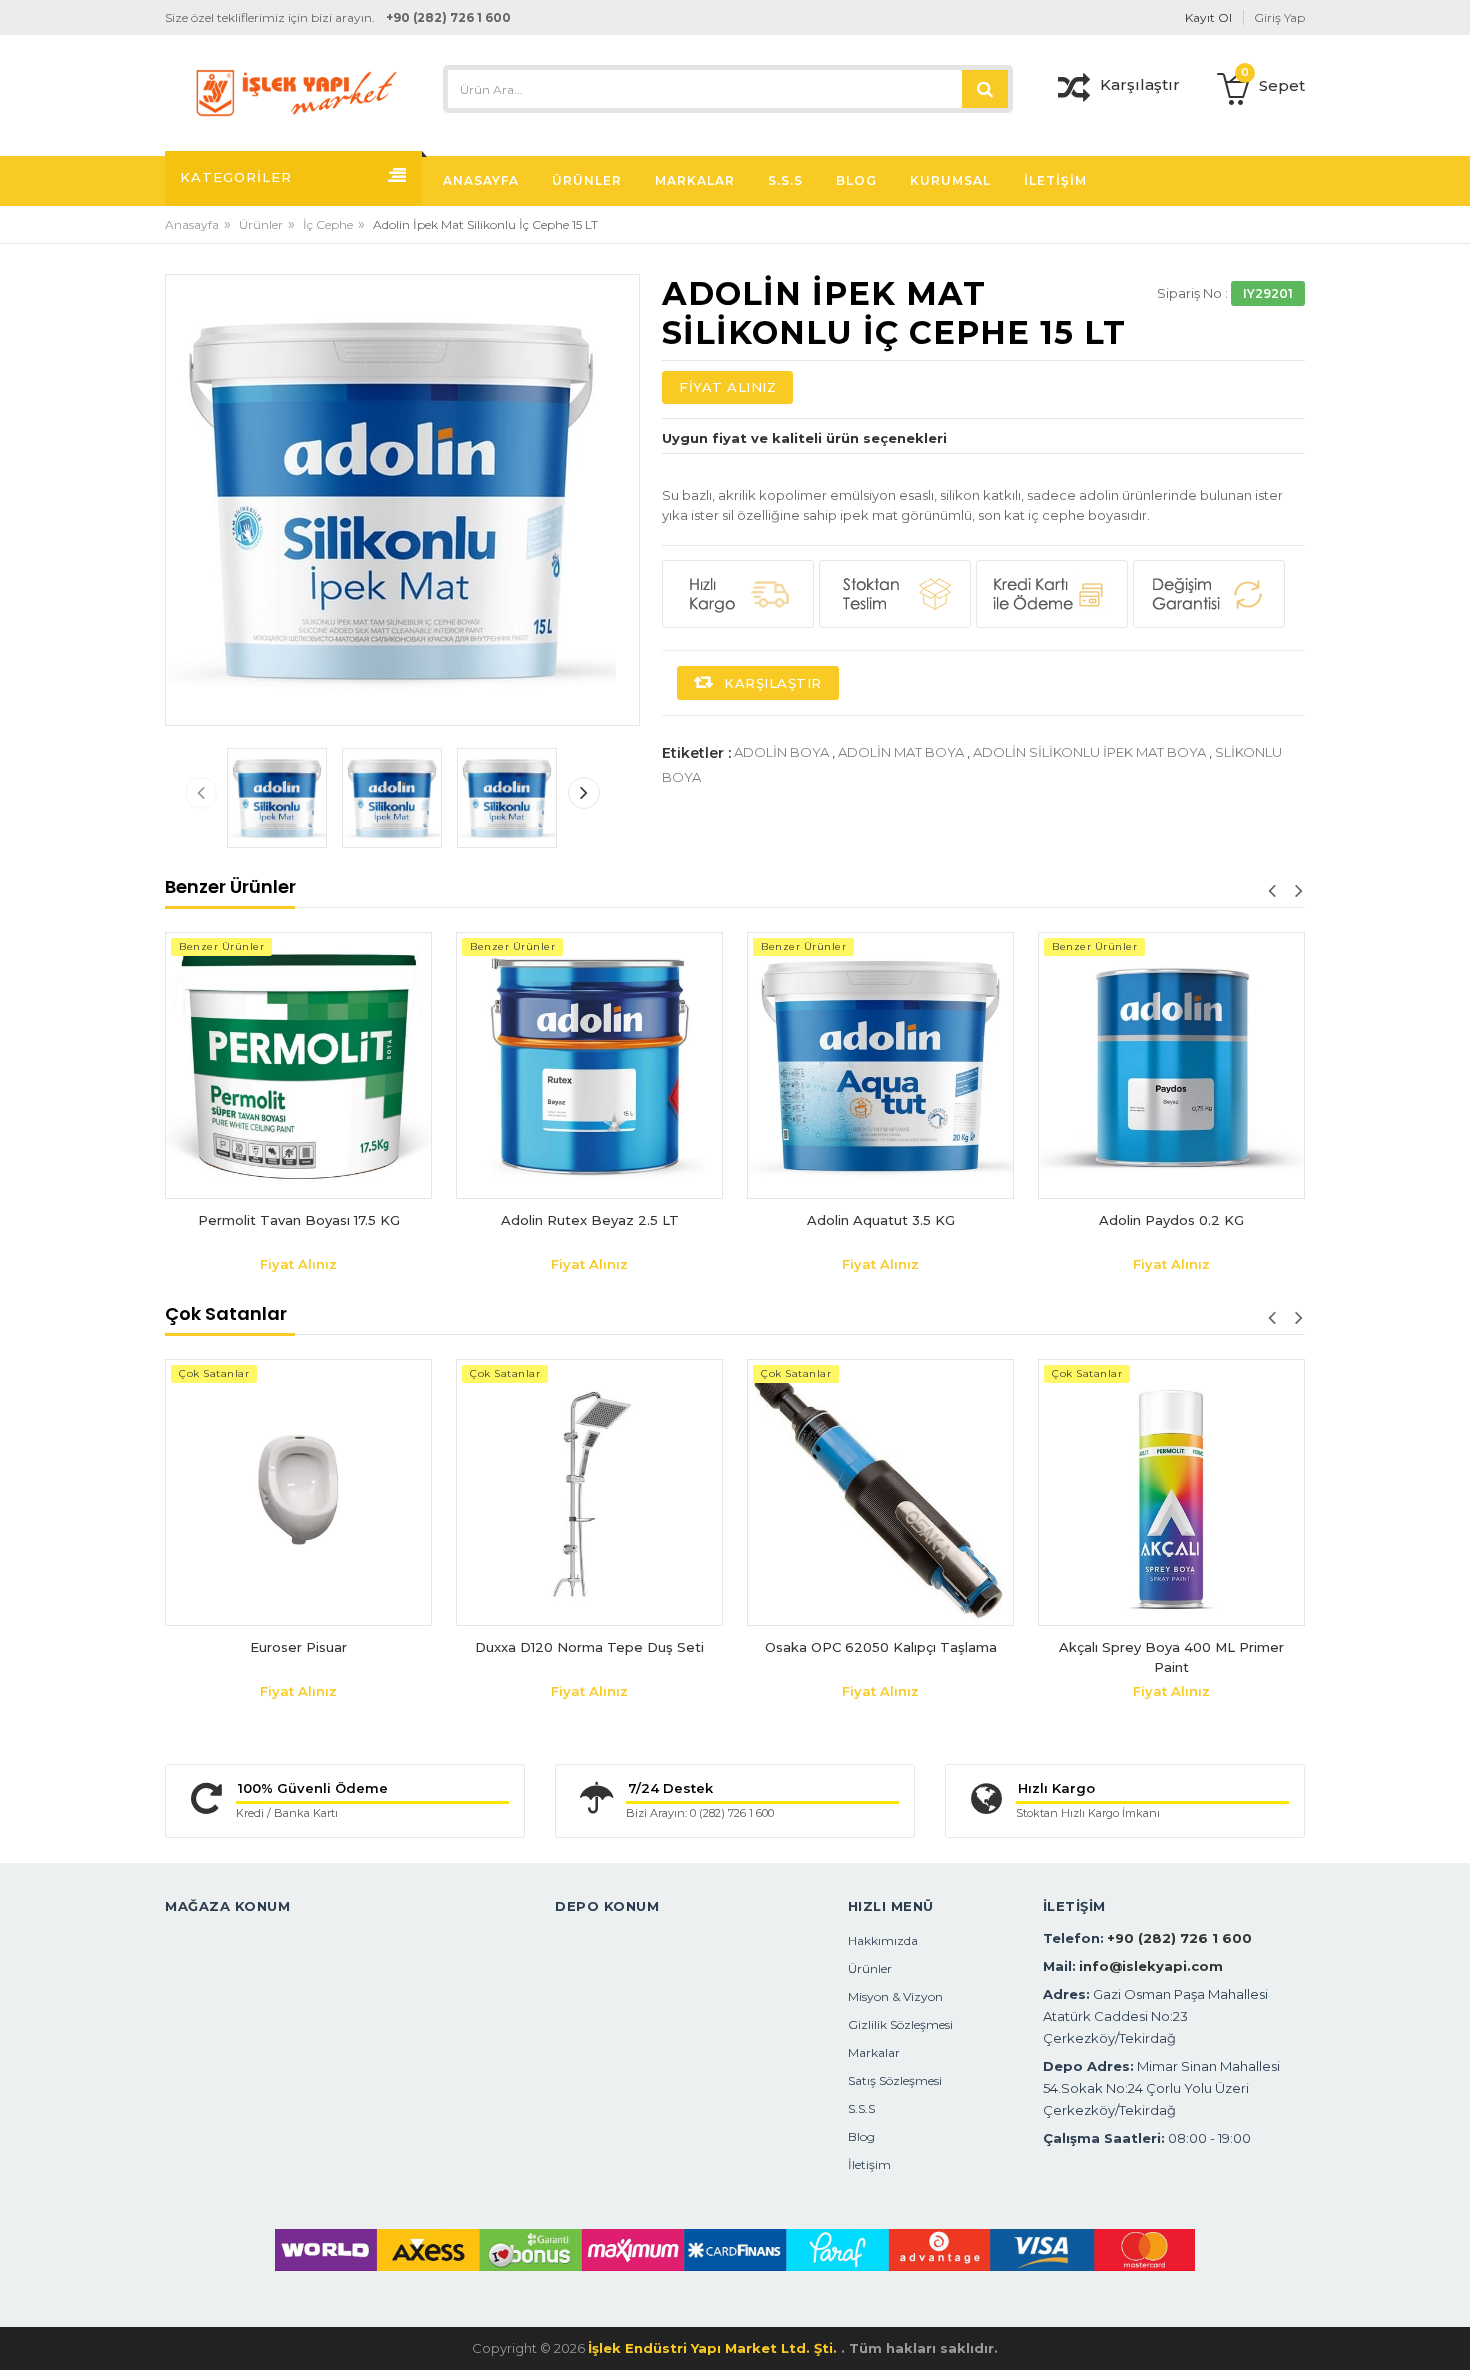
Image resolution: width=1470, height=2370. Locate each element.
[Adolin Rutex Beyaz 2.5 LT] (298, 1065)
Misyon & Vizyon (895, 1996)
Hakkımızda (883, 1940)
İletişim (869, 2164)
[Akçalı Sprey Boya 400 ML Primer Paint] (1171, 1492)
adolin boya (781, 752)
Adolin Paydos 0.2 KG (880, 1220)
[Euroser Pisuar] (298, 1492)
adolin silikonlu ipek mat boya (1089, 752)
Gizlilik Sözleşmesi (900, 2024)
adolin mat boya (901, 752)
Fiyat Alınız (727, 387)
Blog (861, 2136)
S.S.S (861, 2108)
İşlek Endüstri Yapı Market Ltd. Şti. (714, 2348)
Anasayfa (192, 224)
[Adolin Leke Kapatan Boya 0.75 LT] (1171, 942)
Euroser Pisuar (298, 1647)
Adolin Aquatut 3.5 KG (590, 1220)
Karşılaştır (771, 683)
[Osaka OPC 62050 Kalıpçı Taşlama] (880, 1492)
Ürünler (261, 224)
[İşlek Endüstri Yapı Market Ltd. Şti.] (296, 91)
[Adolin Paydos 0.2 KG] (880, 1065)
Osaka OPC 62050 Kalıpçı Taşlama (881, 1647)
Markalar (874, 2052)
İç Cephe (328, 224)
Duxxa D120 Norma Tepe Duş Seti (589, 1647)
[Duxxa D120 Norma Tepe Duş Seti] (589, 1492)
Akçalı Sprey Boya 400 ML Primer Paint (1171, 1657)
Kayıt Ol (1208, 17)
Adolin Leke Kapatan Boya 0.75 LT (1171, 973)
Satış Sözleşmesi (895, 2080)
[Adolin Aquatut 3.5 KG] (589, 1065)
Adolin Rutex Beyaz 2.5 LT (299, 1220)
